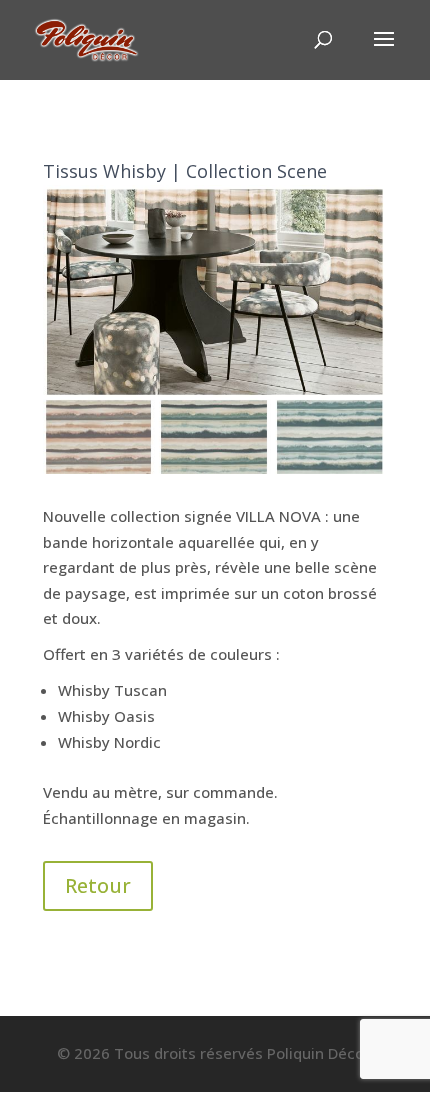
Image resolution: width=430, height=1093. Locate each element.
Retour (98, 885)
